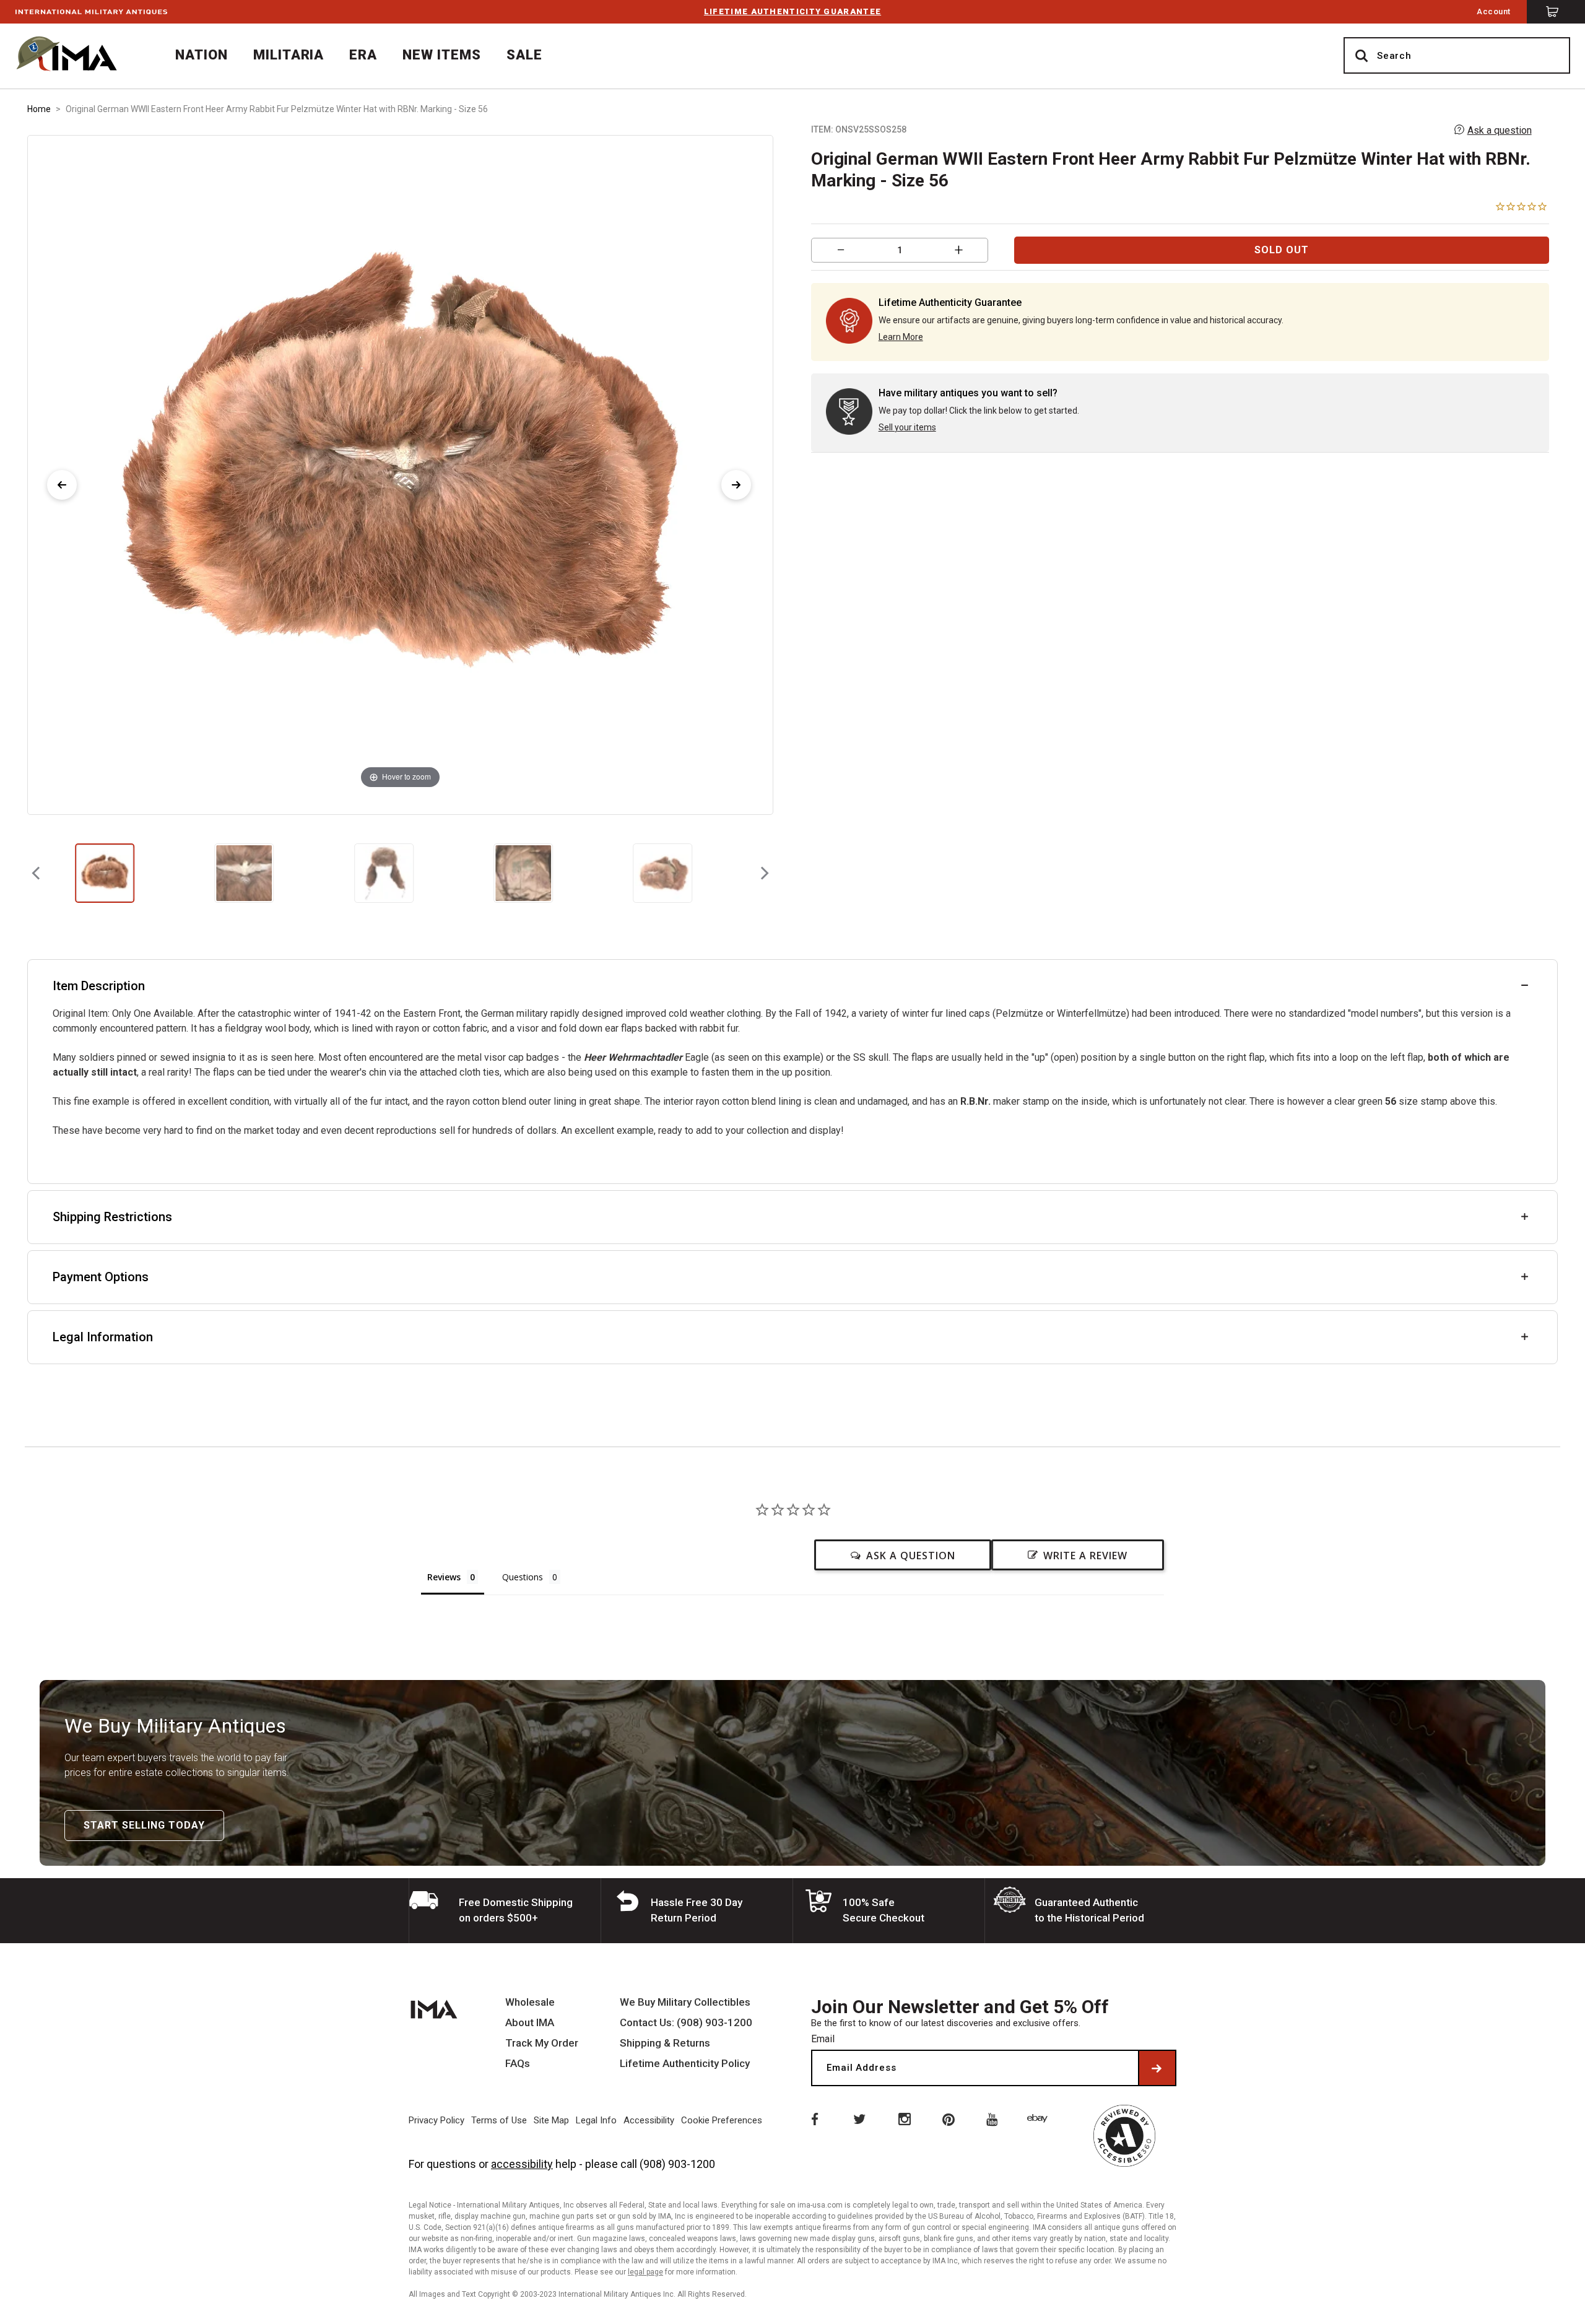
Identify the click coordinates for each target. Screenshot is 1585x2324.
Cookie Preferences (722, 2120)
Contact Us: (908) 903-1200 (686, 2023)
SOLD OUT (1282, 250)
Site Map (551, 2120)
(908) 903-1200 (677, 2164)
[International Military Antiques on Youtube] (994, 2118)
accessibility (522, 2164)
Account (1494, 11)
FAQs (518, 2064)
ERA (363, 55)
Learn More (901, 337)
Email (823, 2039)
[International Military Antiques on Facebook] (814, 2118)
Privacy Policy (436, 2120)
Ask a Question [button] (911, 1556)
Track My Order (542, 2043)
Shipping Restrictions (112, 1217)
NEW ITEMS (442, 55)
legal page (645, 2272)
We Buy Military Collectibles (685, 2002)
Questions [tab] (523, 1577)
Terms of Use (499, 2120)
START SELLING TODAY (144, 1825)
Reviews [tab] (444, 1577)
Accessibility (649, 2120)
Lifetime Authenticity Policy (685, 2064)
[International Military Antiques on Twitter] (859, 2118)
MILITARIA (289, 55)
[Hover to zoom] (400, 474)
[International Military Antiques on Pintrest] (949, 2118)
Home (39, 109)
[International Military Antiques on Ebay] (1040, 2118)
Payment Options (101, 1277)
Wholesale (530, 2002)
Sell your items (907, 427)
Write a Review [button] (1085, 1556)
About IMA (530, 2023)
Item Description (99, 986)
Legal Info (596, 2120)
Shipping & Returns (665, 2043)
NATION (202, 55)
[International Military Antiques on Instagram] (904, 2118)
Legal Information (103, 1337)
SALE (524, 55)
